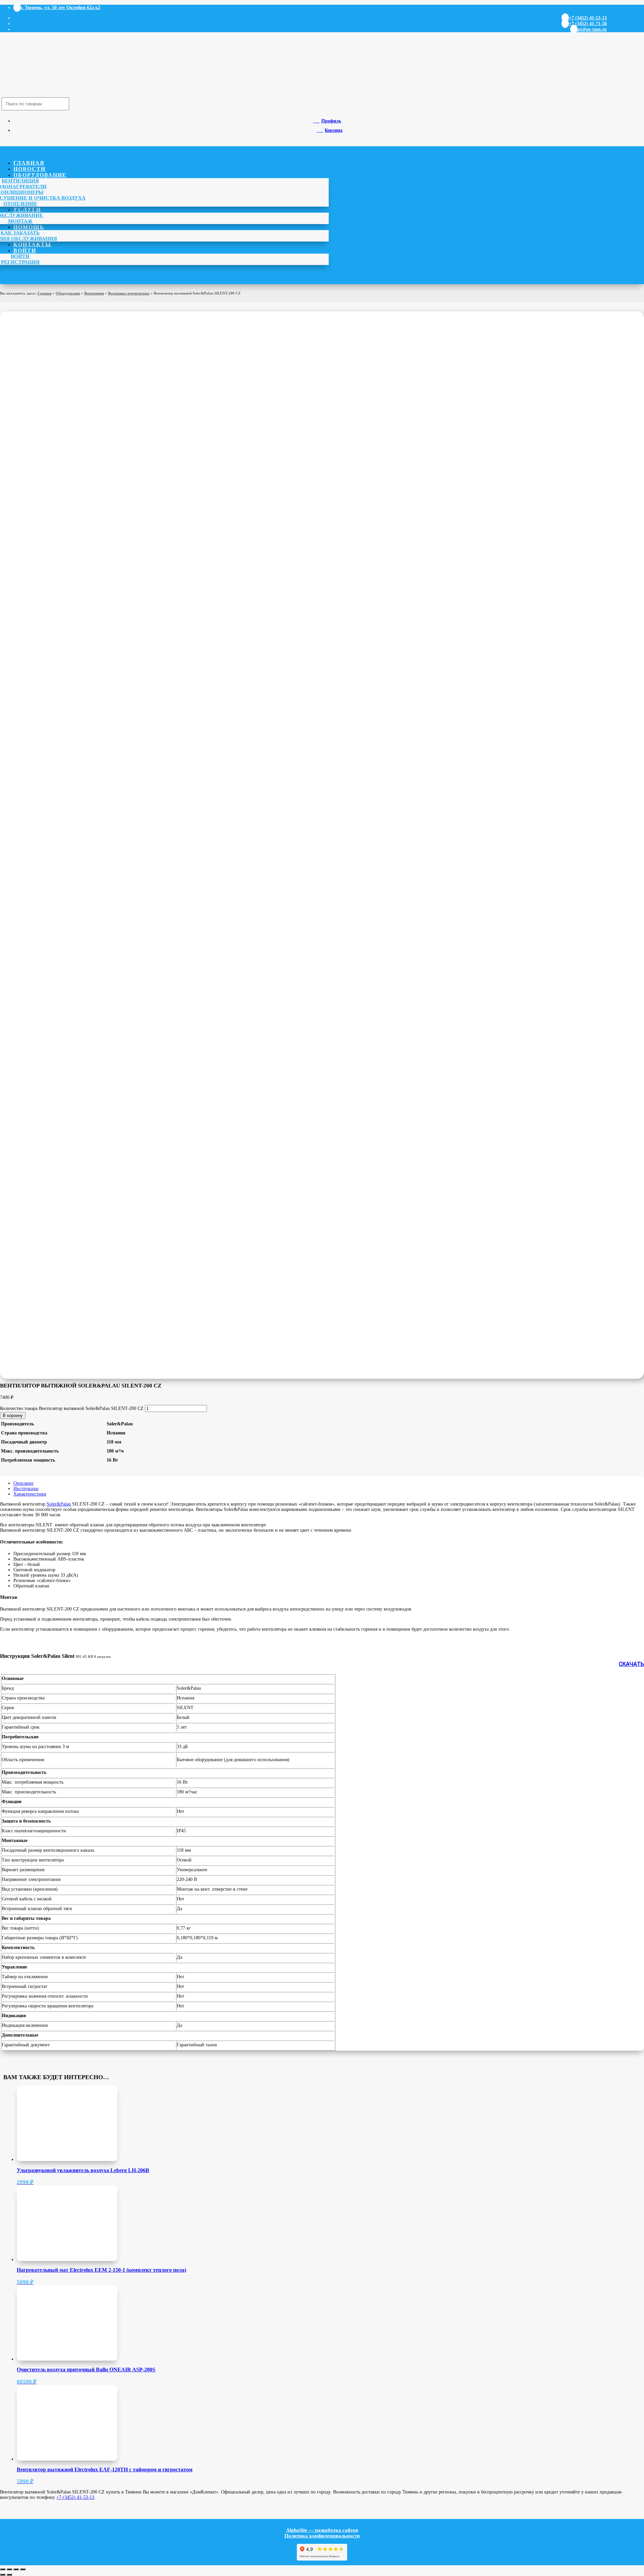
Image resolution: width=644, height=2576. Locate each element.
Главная (29, 163)
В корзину (13, 1415)
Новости (30, 169)
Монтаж (20, 221)
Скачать (631, 1664)
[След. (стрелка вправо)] (9, 2575)
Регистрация (20, 262)
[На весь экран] (9, 2569)
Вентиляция (20, 181)
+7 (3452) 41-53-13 (75, 2497)
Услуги (27, 209)
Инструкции (26, 1489)
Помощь (29, 227)
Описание (23, 1483)
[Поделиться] (16, 2569)
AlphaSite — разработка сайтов (322, 2530)
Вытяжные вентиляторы (129, 293)
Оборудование (40, 175)
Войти (25, 250)
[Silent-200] (134, 511)
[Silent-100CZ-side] (101, 866)
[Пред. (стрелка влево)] (3, 2575)
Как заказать (20, 233)
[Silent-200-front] (134, 714)
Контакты (32, 244)
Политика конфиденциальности (322, 2536)
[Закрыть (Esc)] (23, 2569)
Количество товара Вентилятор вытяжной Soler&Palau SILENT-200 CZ (72, 1408)
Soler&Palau (59, 1504)
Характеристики (30, 1494)
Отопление (20, 204)
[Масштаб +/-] (3, 2569)
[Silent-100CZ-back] (134, 1069)
